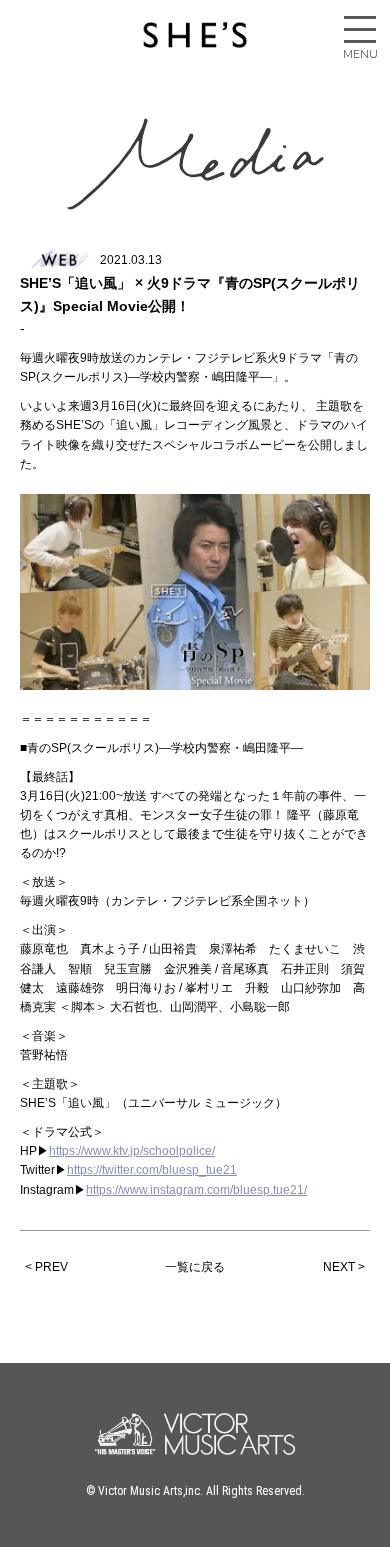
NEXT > (344, 1267)
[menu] (360, 29)
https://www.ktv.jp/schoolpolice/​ (132, 1151)
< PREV (46, 1267)
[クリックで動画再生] (195, 592)
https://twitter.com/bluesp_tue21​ (152, 1170)
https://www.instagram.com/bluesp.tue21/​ (196, 1190)
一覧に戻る (195, 1267)
